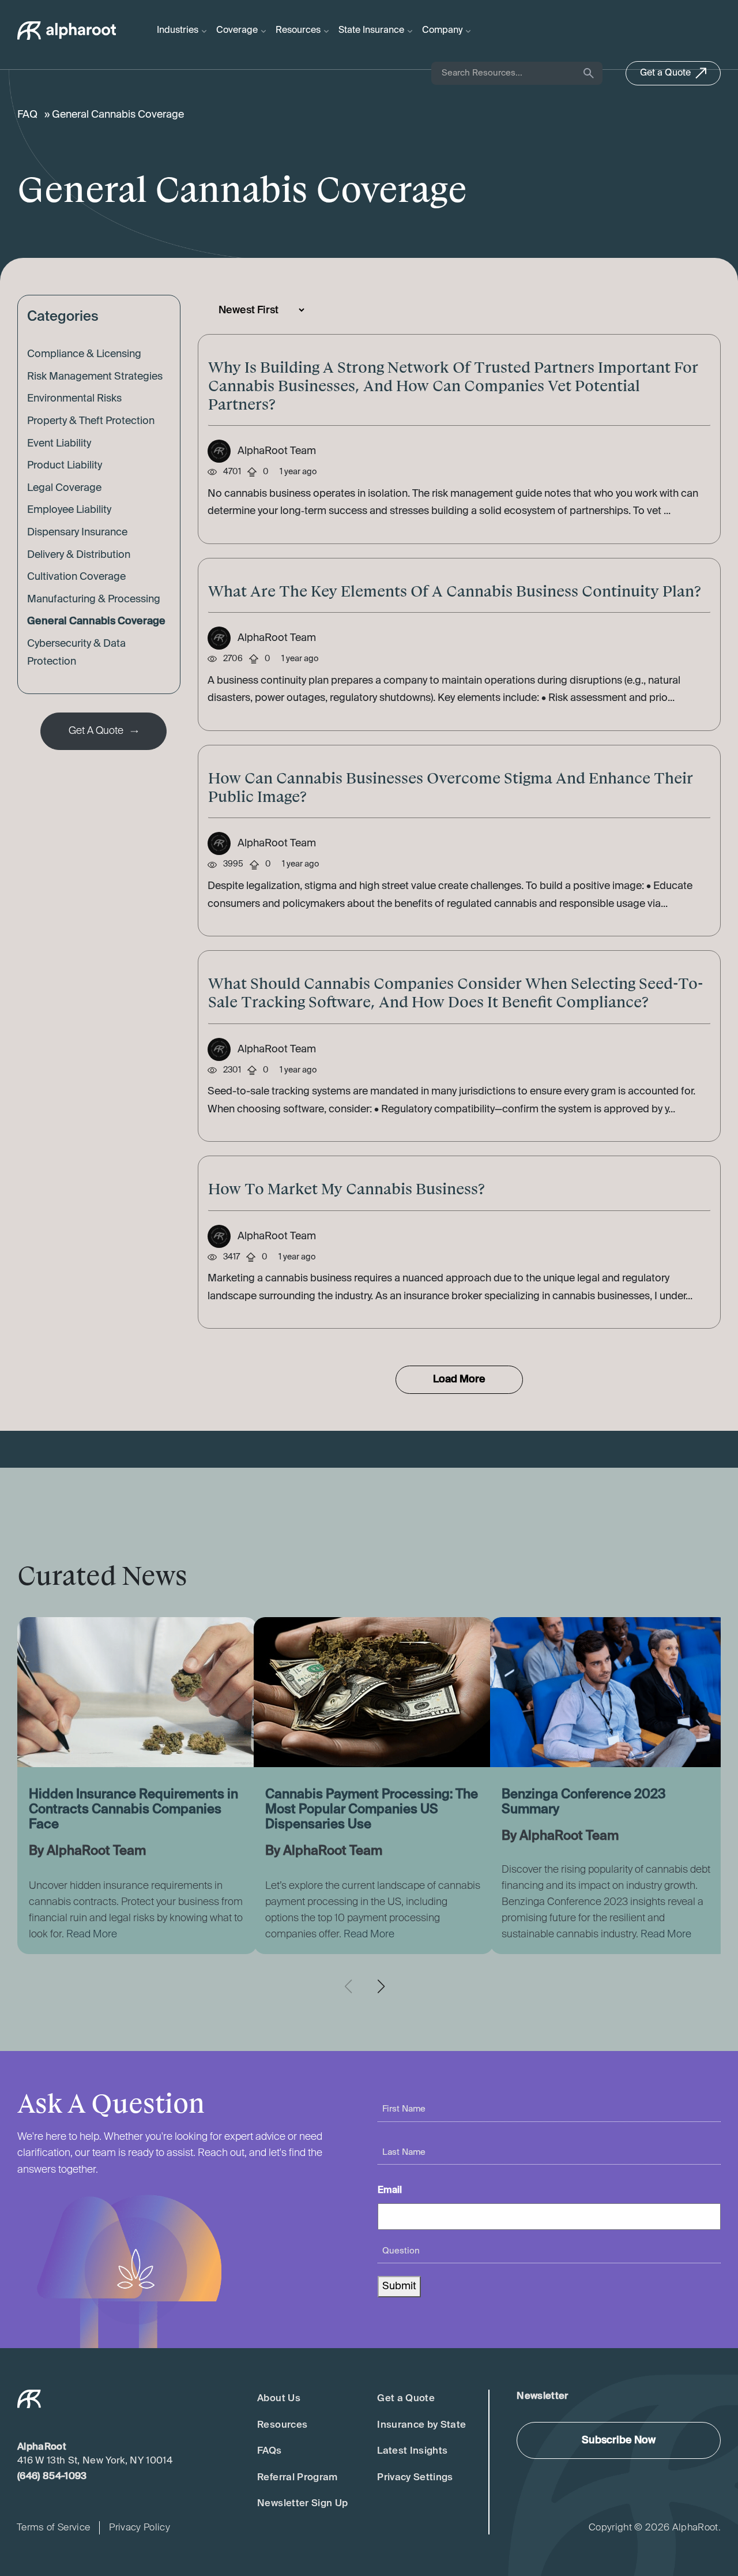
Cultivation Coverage (76, 577)
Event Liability (59, 444)
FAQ (27, 115)
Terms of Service (53, 2528)
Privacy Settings (415, 2478)
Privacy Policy (140, 2528)
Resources (282, 2425)
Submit (399, 2286)
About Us (279, 2399)
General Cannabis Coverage (96, 621)
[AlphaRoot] (67, 31)
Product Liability (65, 466)
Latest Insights (412, 2451)
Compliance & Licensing (84, 354)
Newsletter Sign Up (302, 2504)
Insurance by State (421, 2425)
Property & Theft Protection (91, 421)
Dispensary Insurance (77, 533)
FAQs (269, 2451)
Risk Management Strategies (95, 377)
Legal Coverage (64, 488)
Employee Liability (69, 510)
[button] (385, 1986)
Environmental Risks (74, 399)
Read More (92, 1934)
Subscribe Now (619, 2440)
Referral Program (297, 2478)
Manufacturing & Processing (94, 599)
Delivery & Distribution (79, 555)
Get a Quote (406, 2399)
